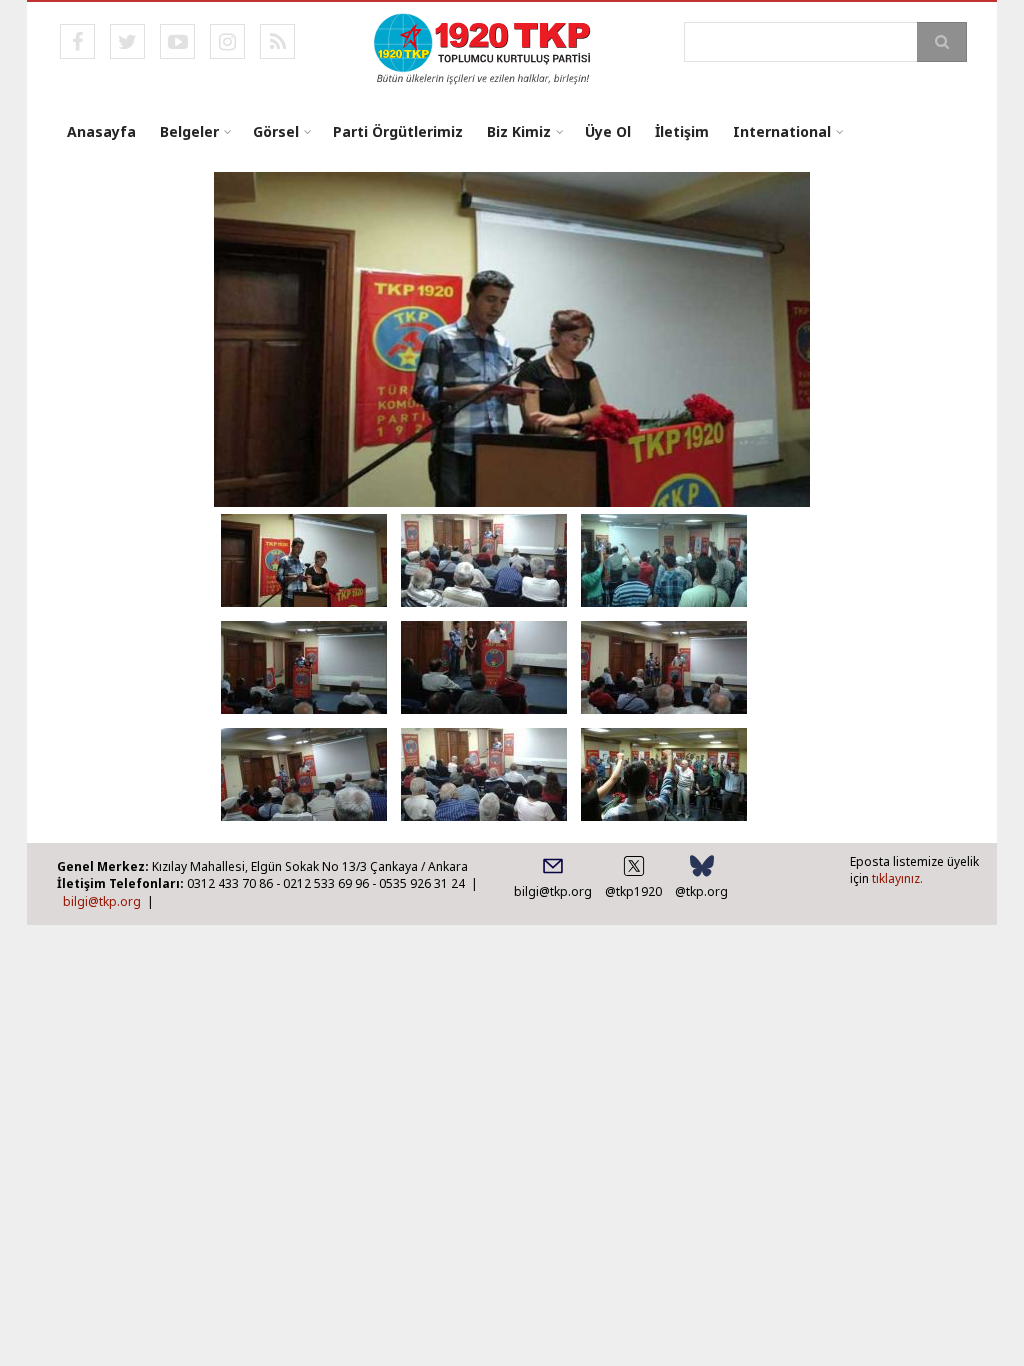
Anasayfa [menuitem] (101, 131)
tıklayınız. (897, 878)
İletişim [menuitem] (682, 131)
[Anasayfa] (483, 47)
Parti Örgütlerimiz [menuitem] (398, 131)
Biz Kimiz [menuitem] (519, 131)
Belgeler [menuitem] (189, 131)
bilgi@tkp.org (102, 901)
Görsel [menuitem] (276, 131)
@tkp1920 (633, 891)
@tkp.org (701, 891)
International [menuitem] (782, 131)
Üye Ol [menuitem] (608, 131)
